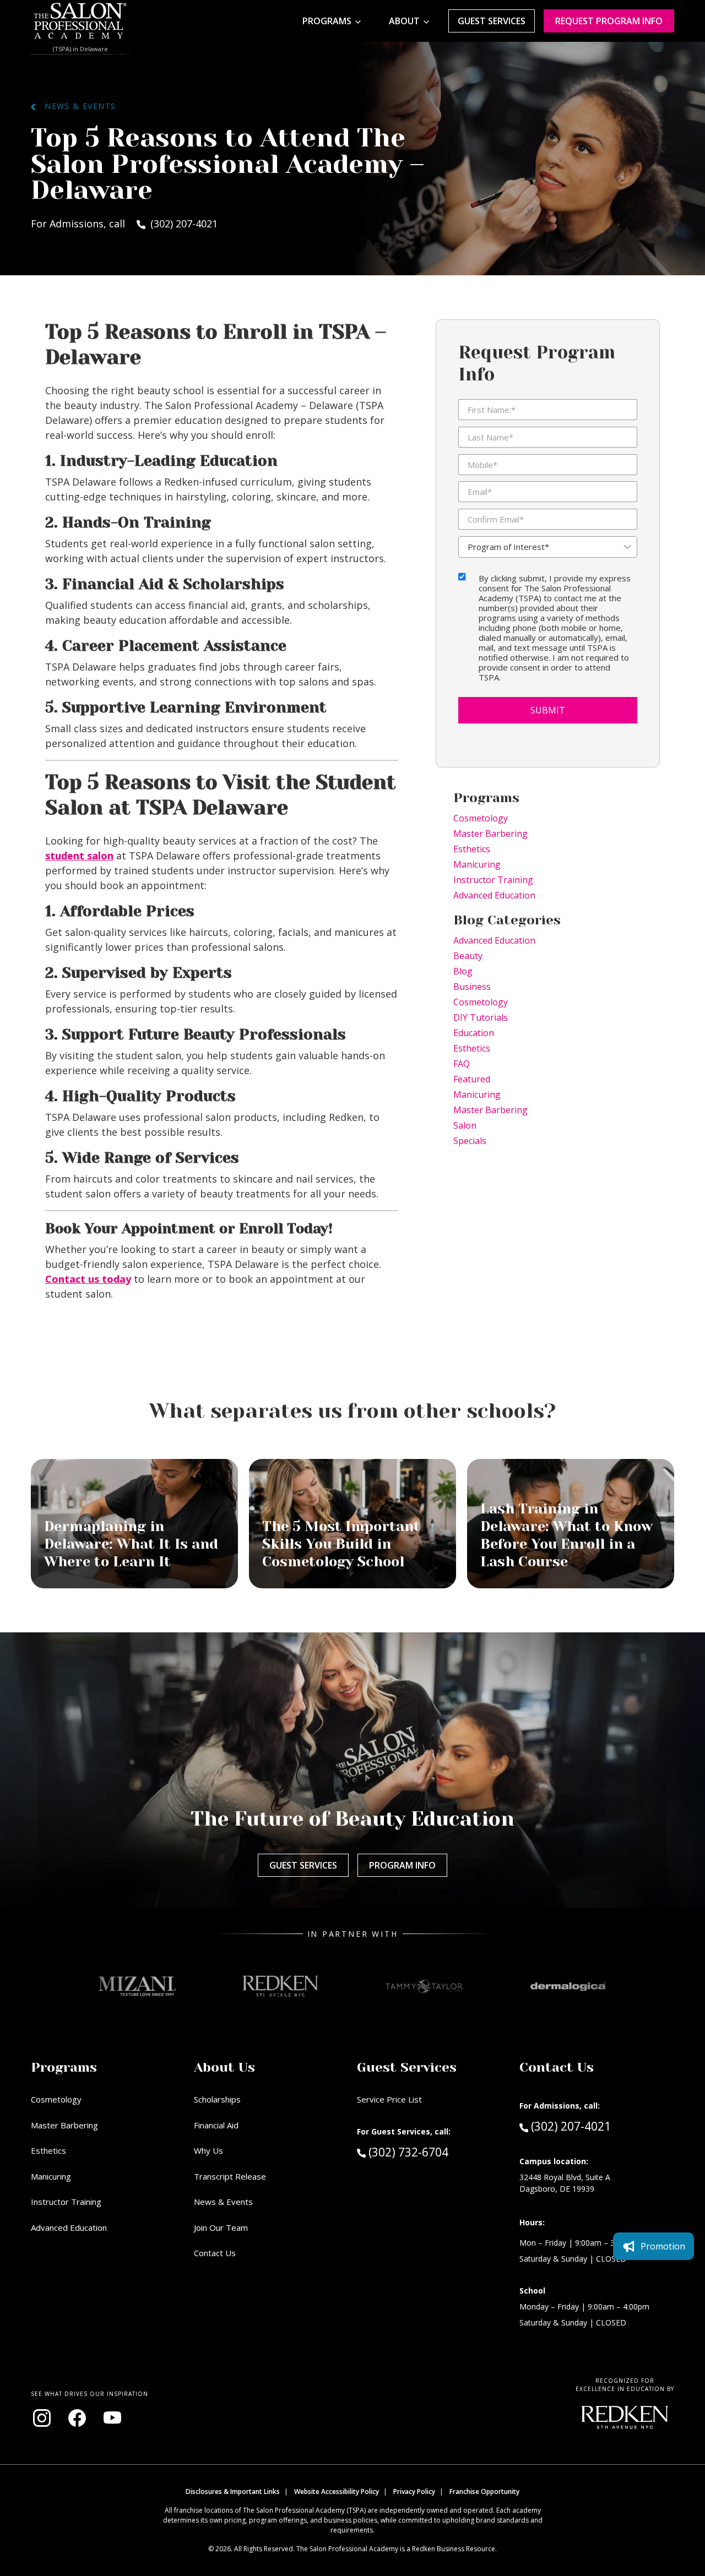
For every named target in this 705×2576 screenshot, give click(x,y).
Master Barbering (490, 834)
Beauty (468, 956)
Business (472, 987)
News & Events (76, 106)
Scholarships (217, 2099)
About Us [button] (224, 2067)
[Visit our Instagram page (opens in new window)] (42, 2418)
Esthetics (472, 849)
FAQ (462, 1064)
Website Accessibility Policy (337, 2491)
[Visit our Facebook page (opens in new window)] (77, 2418)
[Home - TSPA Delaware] (80, 21)
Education (474, 1033)
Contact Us (215, 2253)
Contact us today (88, 1279)
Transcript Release (230, 2176)
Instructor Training (493, 880)
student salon (79, 856)
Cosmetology (481, 818)
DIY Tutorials (481, 1017)
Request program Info (609, 21)
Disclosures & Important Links (233, 2491)
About (404, 21)
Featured (472, 1079)
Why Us (208, 2150)
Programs (327, 21)
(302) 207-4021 (571, 2126)
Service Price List (389, 2099)
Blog (463, 971)
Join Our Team (221, 2228)
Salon (465, 1125)
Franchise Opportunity (484, 2491)
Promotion (663, 2246)
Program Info (402, 1865)
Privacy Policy (414, 2491)
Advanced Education (494, 895)
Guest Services (492, 21)
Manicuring (477, 864)
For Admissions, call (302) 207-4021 (124, 224)
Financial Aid (216, 2125)
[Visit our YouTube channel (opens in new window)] (112, 2418)
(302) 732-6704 (429, 2152)
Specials (470, 1141)
